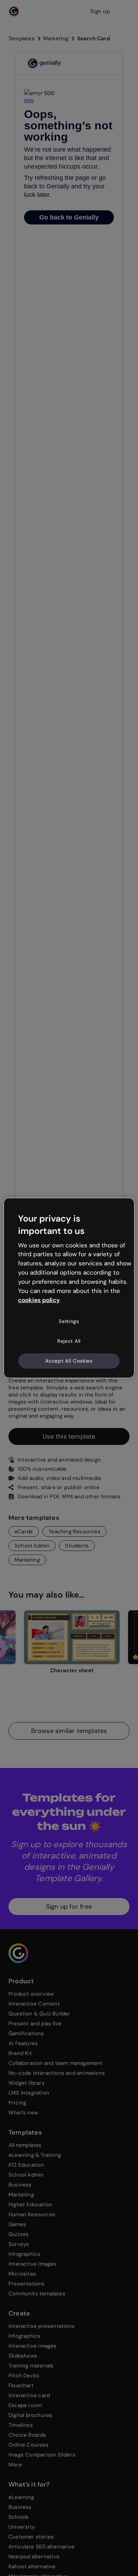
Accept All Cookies (69, 1360)
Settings (69, 1321)
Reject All (69, 1341)
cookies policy (39, 1300)
